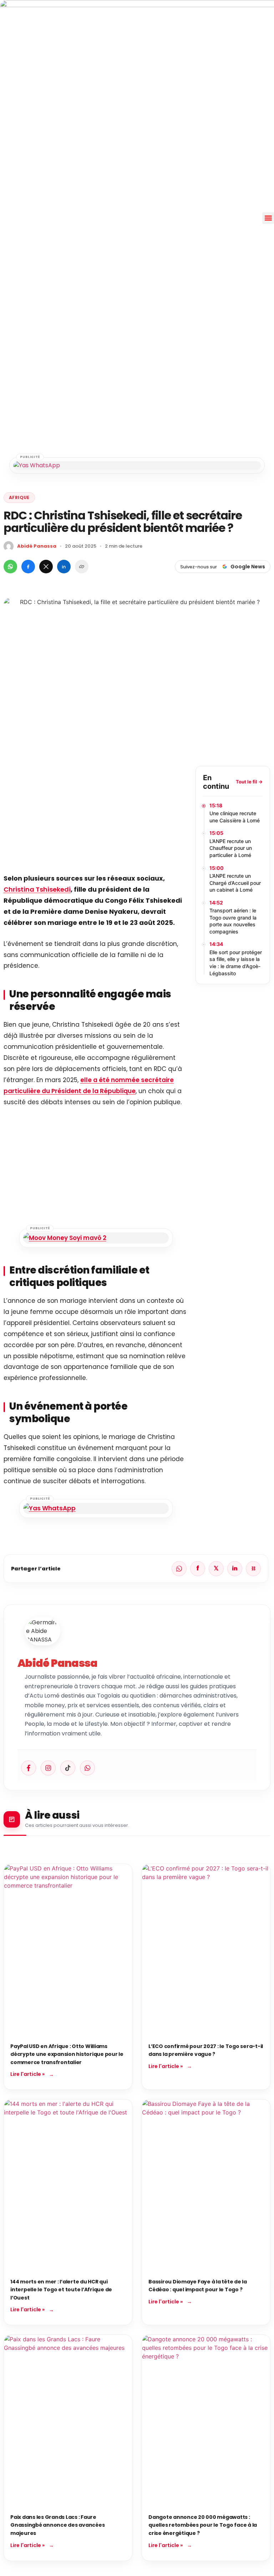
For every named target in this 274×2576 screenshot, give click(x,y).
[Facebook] (29, 1768)
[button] (268, 218)
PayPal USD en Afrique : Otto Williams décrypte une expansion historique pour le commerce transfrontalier (67, 2054)
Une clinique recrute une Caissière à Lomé (235, 817)
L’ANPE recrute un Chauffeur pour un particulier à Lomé (231, 848)
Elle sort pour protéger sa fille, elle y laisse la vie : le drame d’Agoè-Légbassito (236, 963)
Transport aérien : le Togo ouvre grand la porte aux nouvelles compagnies (233, 921)
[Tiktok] (68, 1768)
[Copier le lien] (82, 567)
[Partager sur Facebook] (28, 567)
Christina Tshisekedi (37, 889)
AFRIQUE (19, 497)
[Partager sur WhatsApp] (10, 567)
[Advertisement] (96, 816)
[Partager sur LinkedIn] (64, 567)
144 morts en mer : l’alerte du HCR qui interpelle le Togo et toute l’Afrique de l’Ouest (61, 2290)
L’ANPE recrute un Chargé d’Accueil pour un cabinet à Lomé (235, 883)
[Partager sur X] (46, 567)
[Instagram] (48, 1768)
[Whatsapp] (87, 1768)
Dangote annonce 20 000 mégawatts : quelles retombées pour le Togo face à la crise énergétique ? (203, 2525)
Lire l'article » (27, 2074)
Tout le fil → (249, 782)
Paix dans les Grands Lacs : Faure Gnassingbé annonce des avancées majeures (57, 2525)
